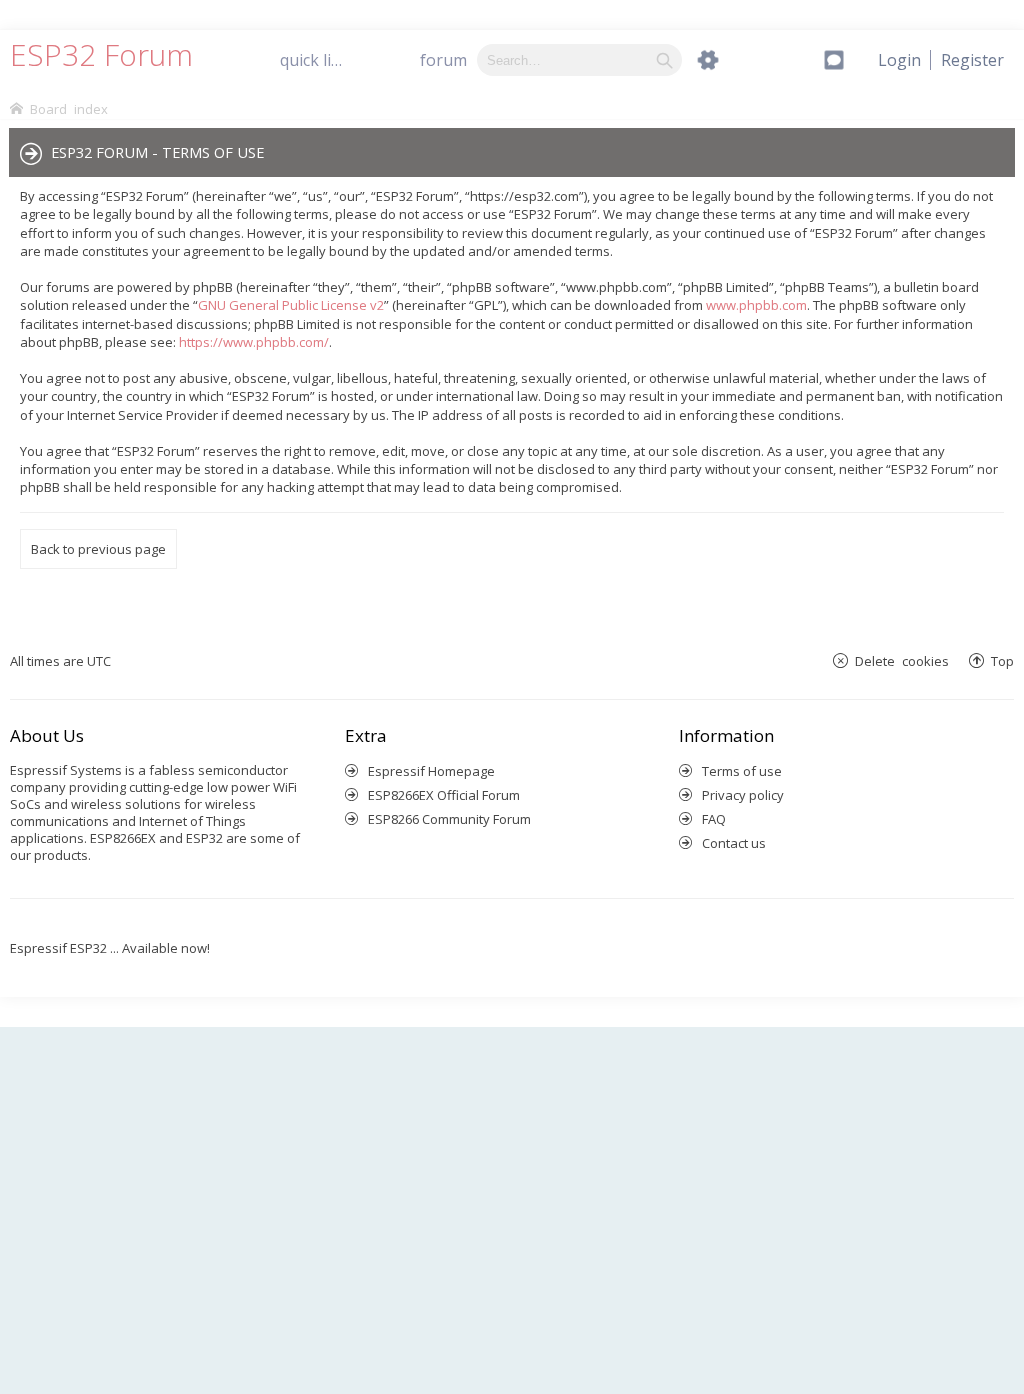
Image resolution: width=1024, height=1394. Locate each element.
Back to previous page (98, 549)
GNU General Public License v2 (291, 305)
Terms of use (742, 771)
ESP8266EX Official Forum (444, 795)
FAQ (714, 819)
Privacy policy (743, 795)
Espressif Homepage (431, 771)
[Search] (664, 60)
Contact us (734, 843)
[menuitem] (972, 60)
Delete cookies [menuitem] (902, 660)
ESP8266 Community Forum (449, 819)
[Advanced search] (708, 60)
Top (1002, 660)
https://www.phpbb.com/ (254, 342)
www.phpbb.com (756, 305)
